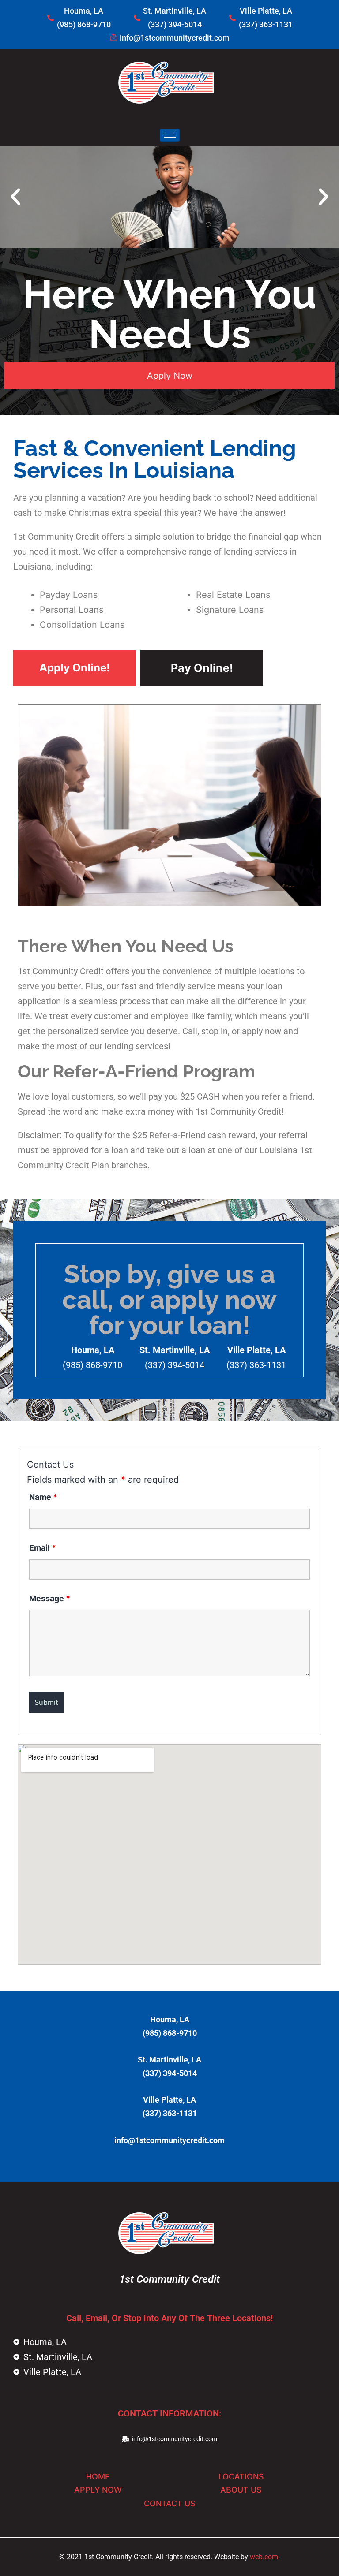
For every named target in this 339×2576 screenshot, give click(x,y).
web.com (264, 2557)
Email (43, 1548)
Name (43, 1497)
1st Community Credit (169, 2279)
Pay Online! (202, 668)
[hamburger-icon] (170, 135)
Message (50, 1598)
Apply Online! (75, 668)
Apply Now (170, 376)
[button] (15, 197)
